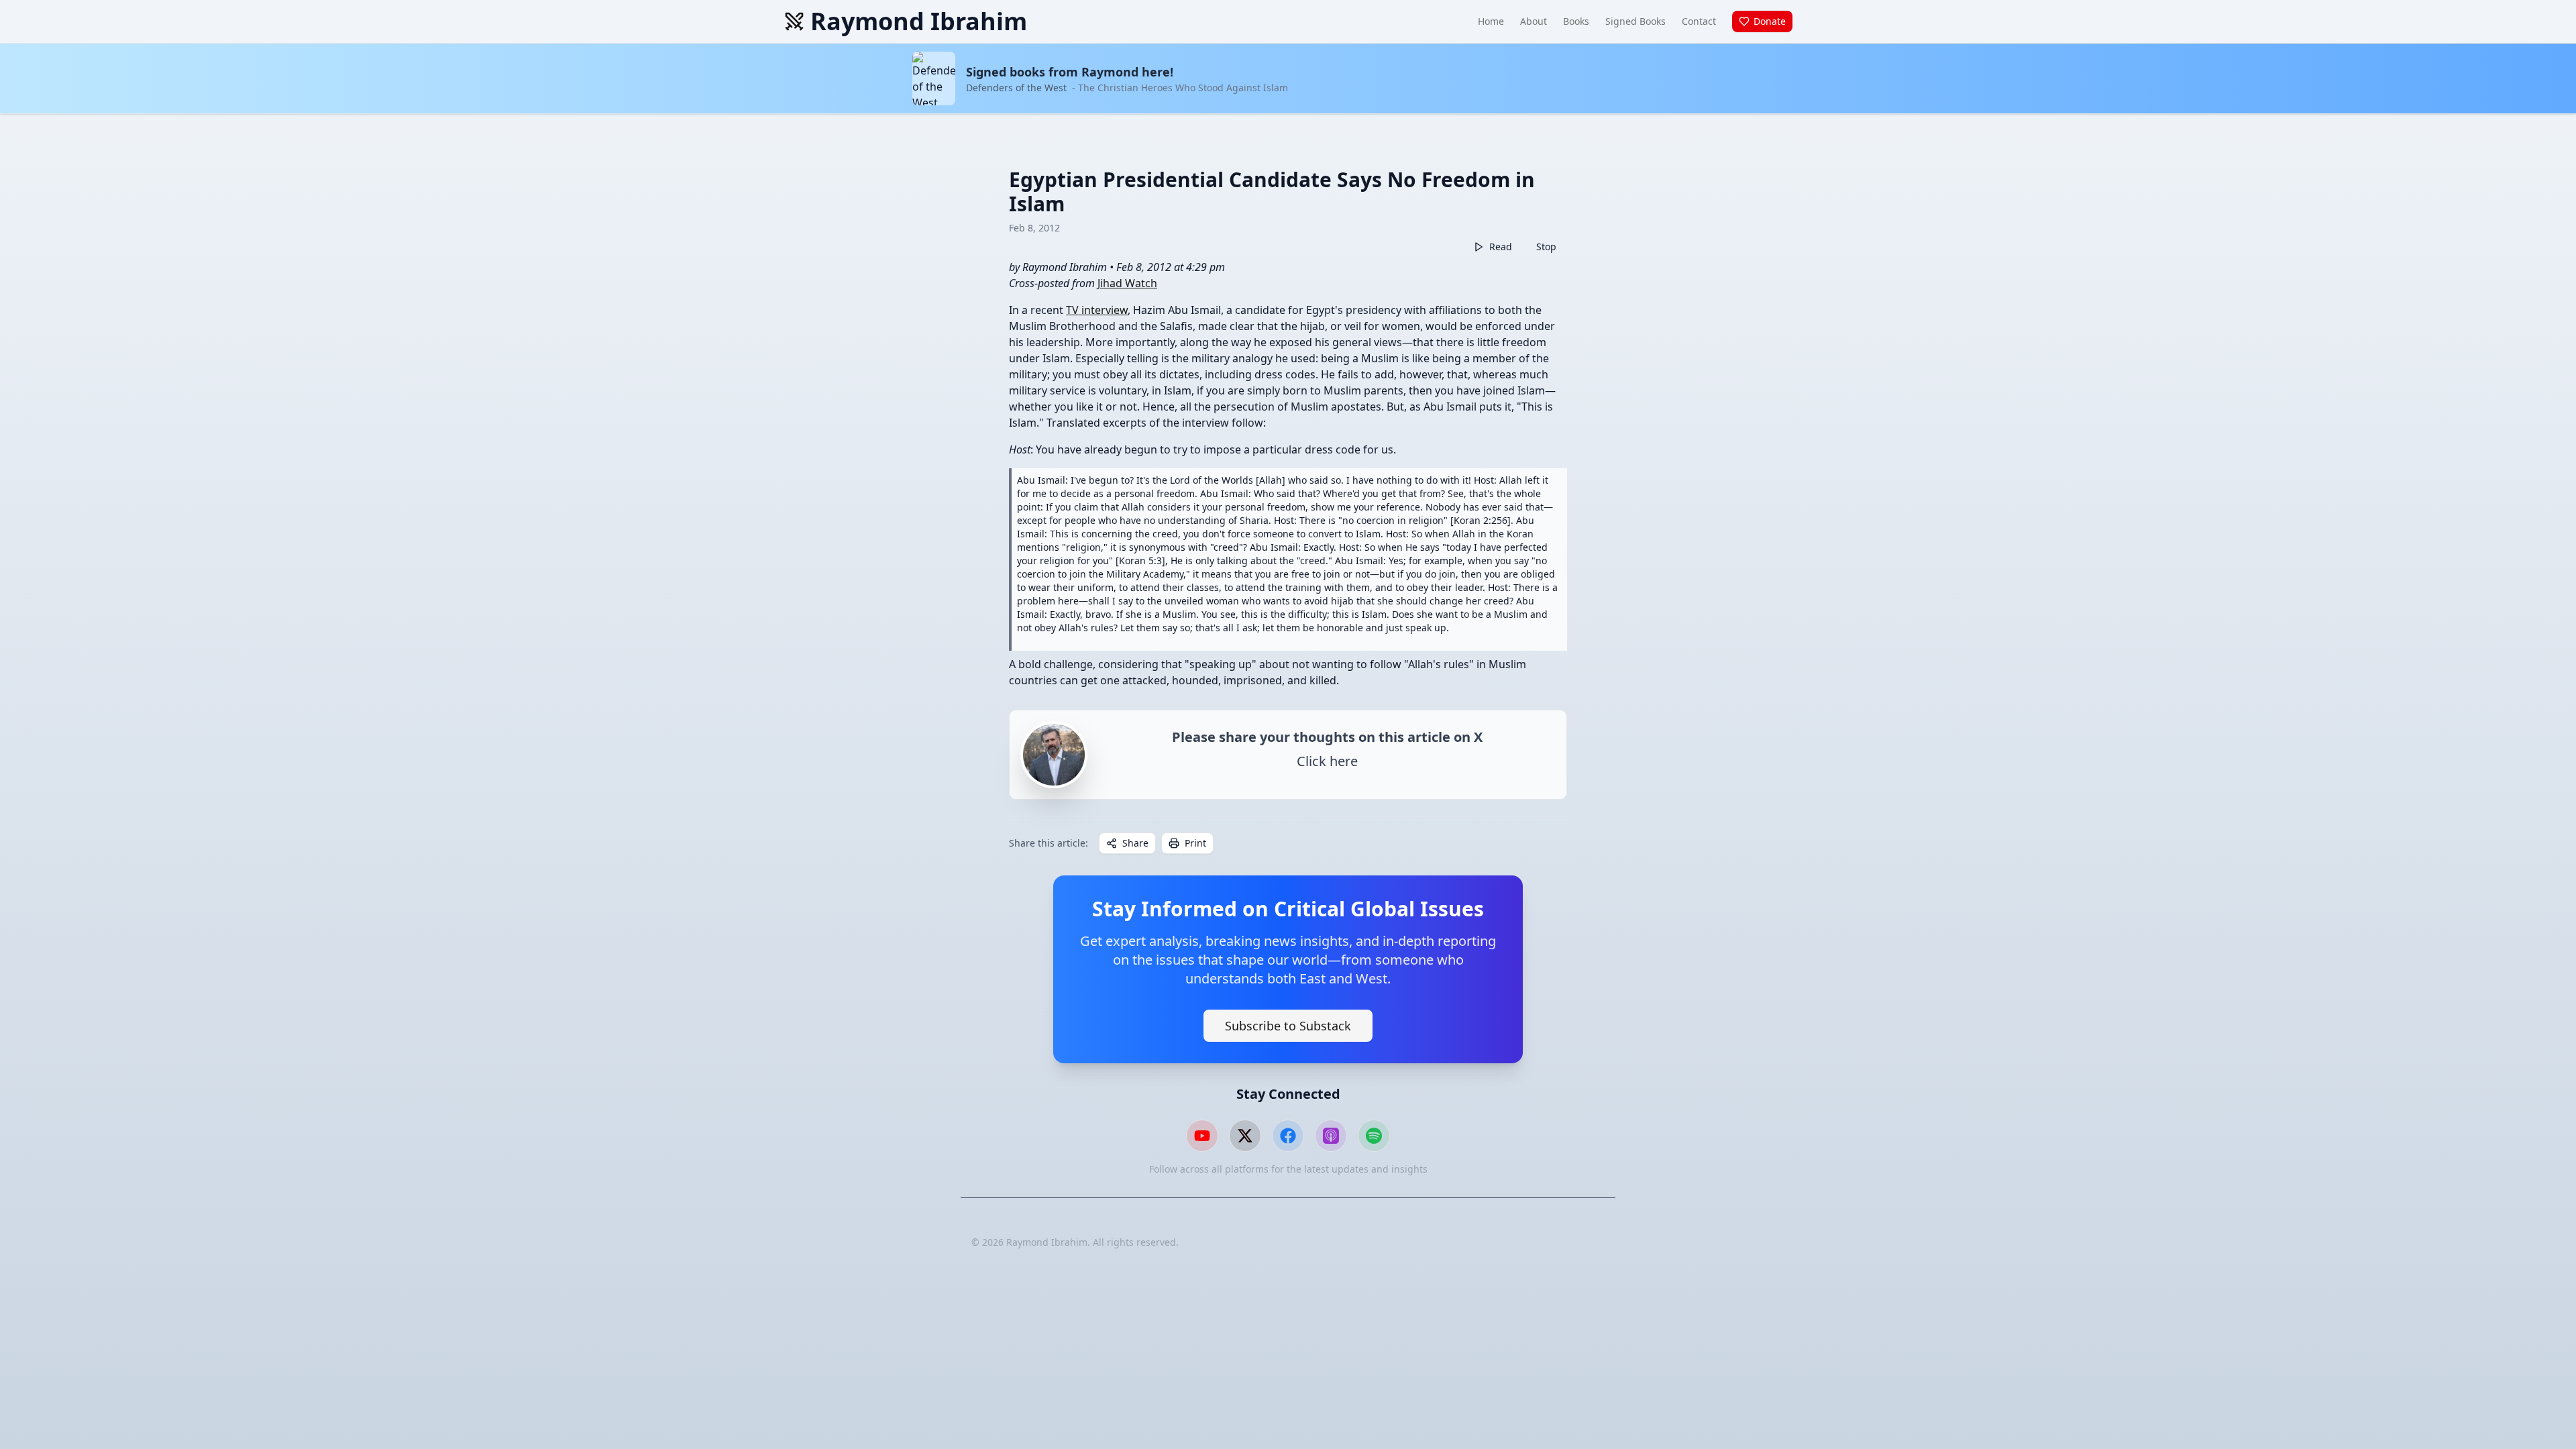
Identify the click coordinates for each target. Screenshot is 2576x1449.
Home (1491, 21)
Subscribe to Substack (1288, 1026)
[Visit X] (1245, 1136)
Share (1135, 843)
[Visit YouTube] (1202, 1136)
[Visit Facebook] (1288, 1136)
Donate (1770, 21)
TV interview (1097, 310)
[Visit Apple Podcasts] (1331, 1136)
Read (1501, 247)
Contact (1699, 21)
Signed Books (1635, 21)
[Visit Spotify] (1374, 1136)
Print (1195, 843)
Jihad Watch (1127, 283)
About (1534, 21)
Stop (1546, 247)
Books (1576, 21)
